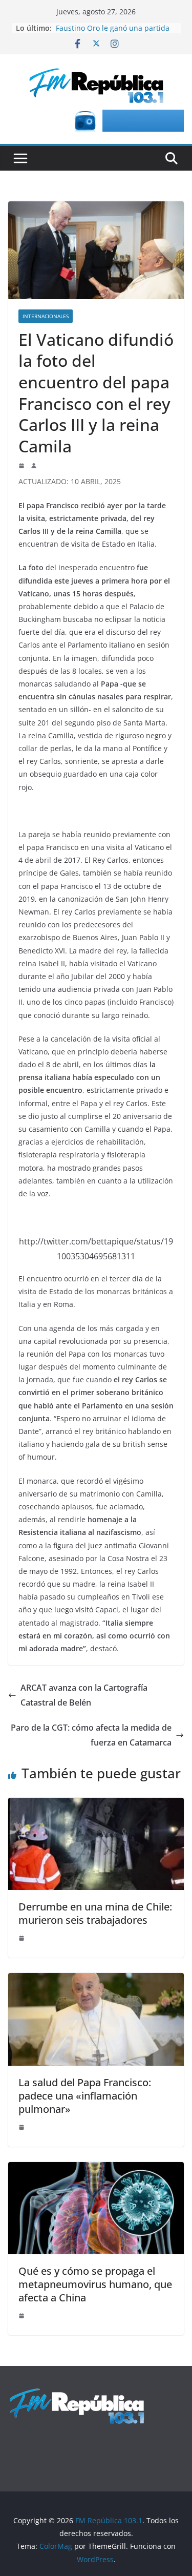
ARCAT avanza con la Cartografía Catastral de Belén (84, 1695)
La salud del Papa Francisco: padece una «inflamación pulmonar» (85, 2096)
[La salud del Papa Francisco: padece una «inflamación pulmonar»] (96, 1980)
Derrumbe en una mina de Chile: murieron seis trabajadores (95, 1913)
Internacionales (46, 316)
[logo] (77, 2393)
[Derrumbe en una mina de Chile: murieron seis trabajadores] (96, 1805)
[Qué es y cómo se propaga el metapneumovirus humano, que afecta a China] (96, 2169)
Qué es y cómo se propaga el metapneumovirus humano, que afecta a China (95, 2284)
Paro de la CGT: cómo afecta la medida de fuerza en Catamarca (91, 1735)
